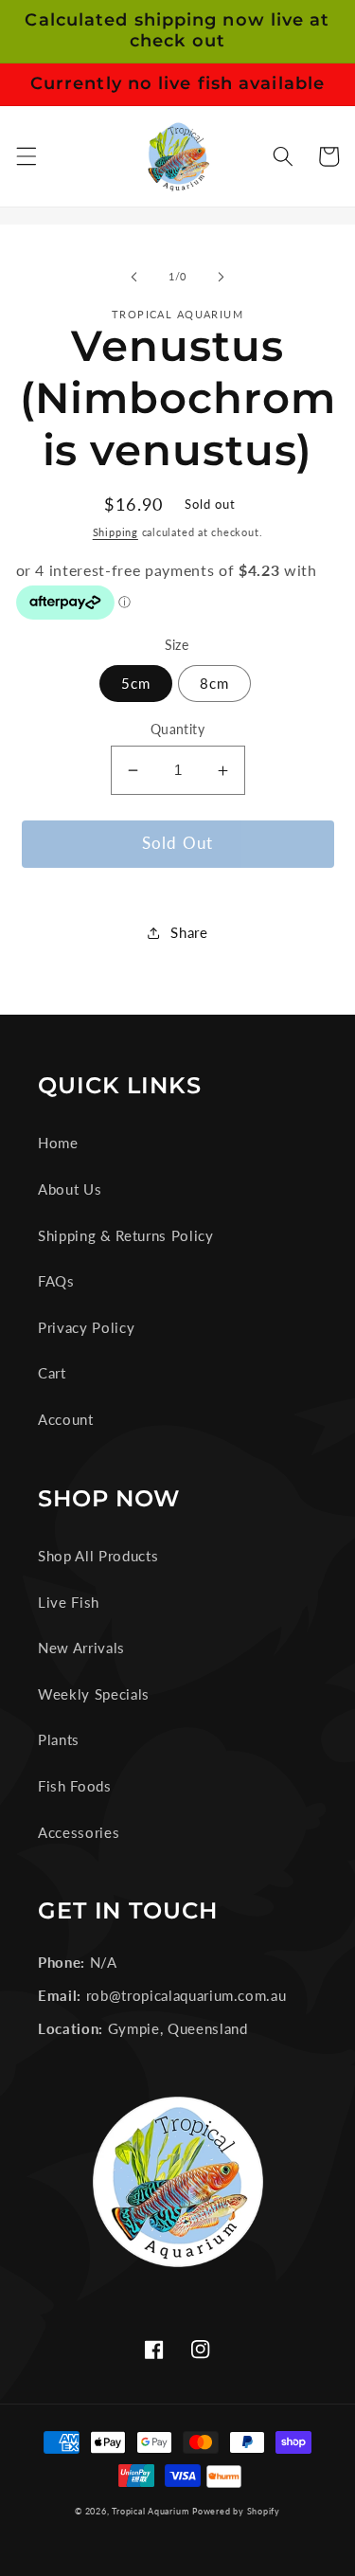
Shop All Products (98, 1556)
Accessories (79, 1832)
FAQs (56, 1281)
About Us (70, 1189)
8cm (214, 683)
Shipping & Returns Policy (126, 1235)
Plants (59, 1739)
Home (58, 1143)
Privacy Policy (86, 1327)
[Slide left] (133, 277)
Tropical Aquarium (150, 2511)
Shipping (115, 532)
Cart (52, 1373)
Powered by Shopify (236, 2511)
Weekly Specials (94, 1694)
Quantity (178, 729)
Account (66, 1419)
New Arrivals (81, 1648)
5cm (136, 683)
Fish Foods (75, 1786)
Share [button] (189, 932)
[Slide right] (222, 277)
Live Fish (69, 1602)
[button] (26, 156)
